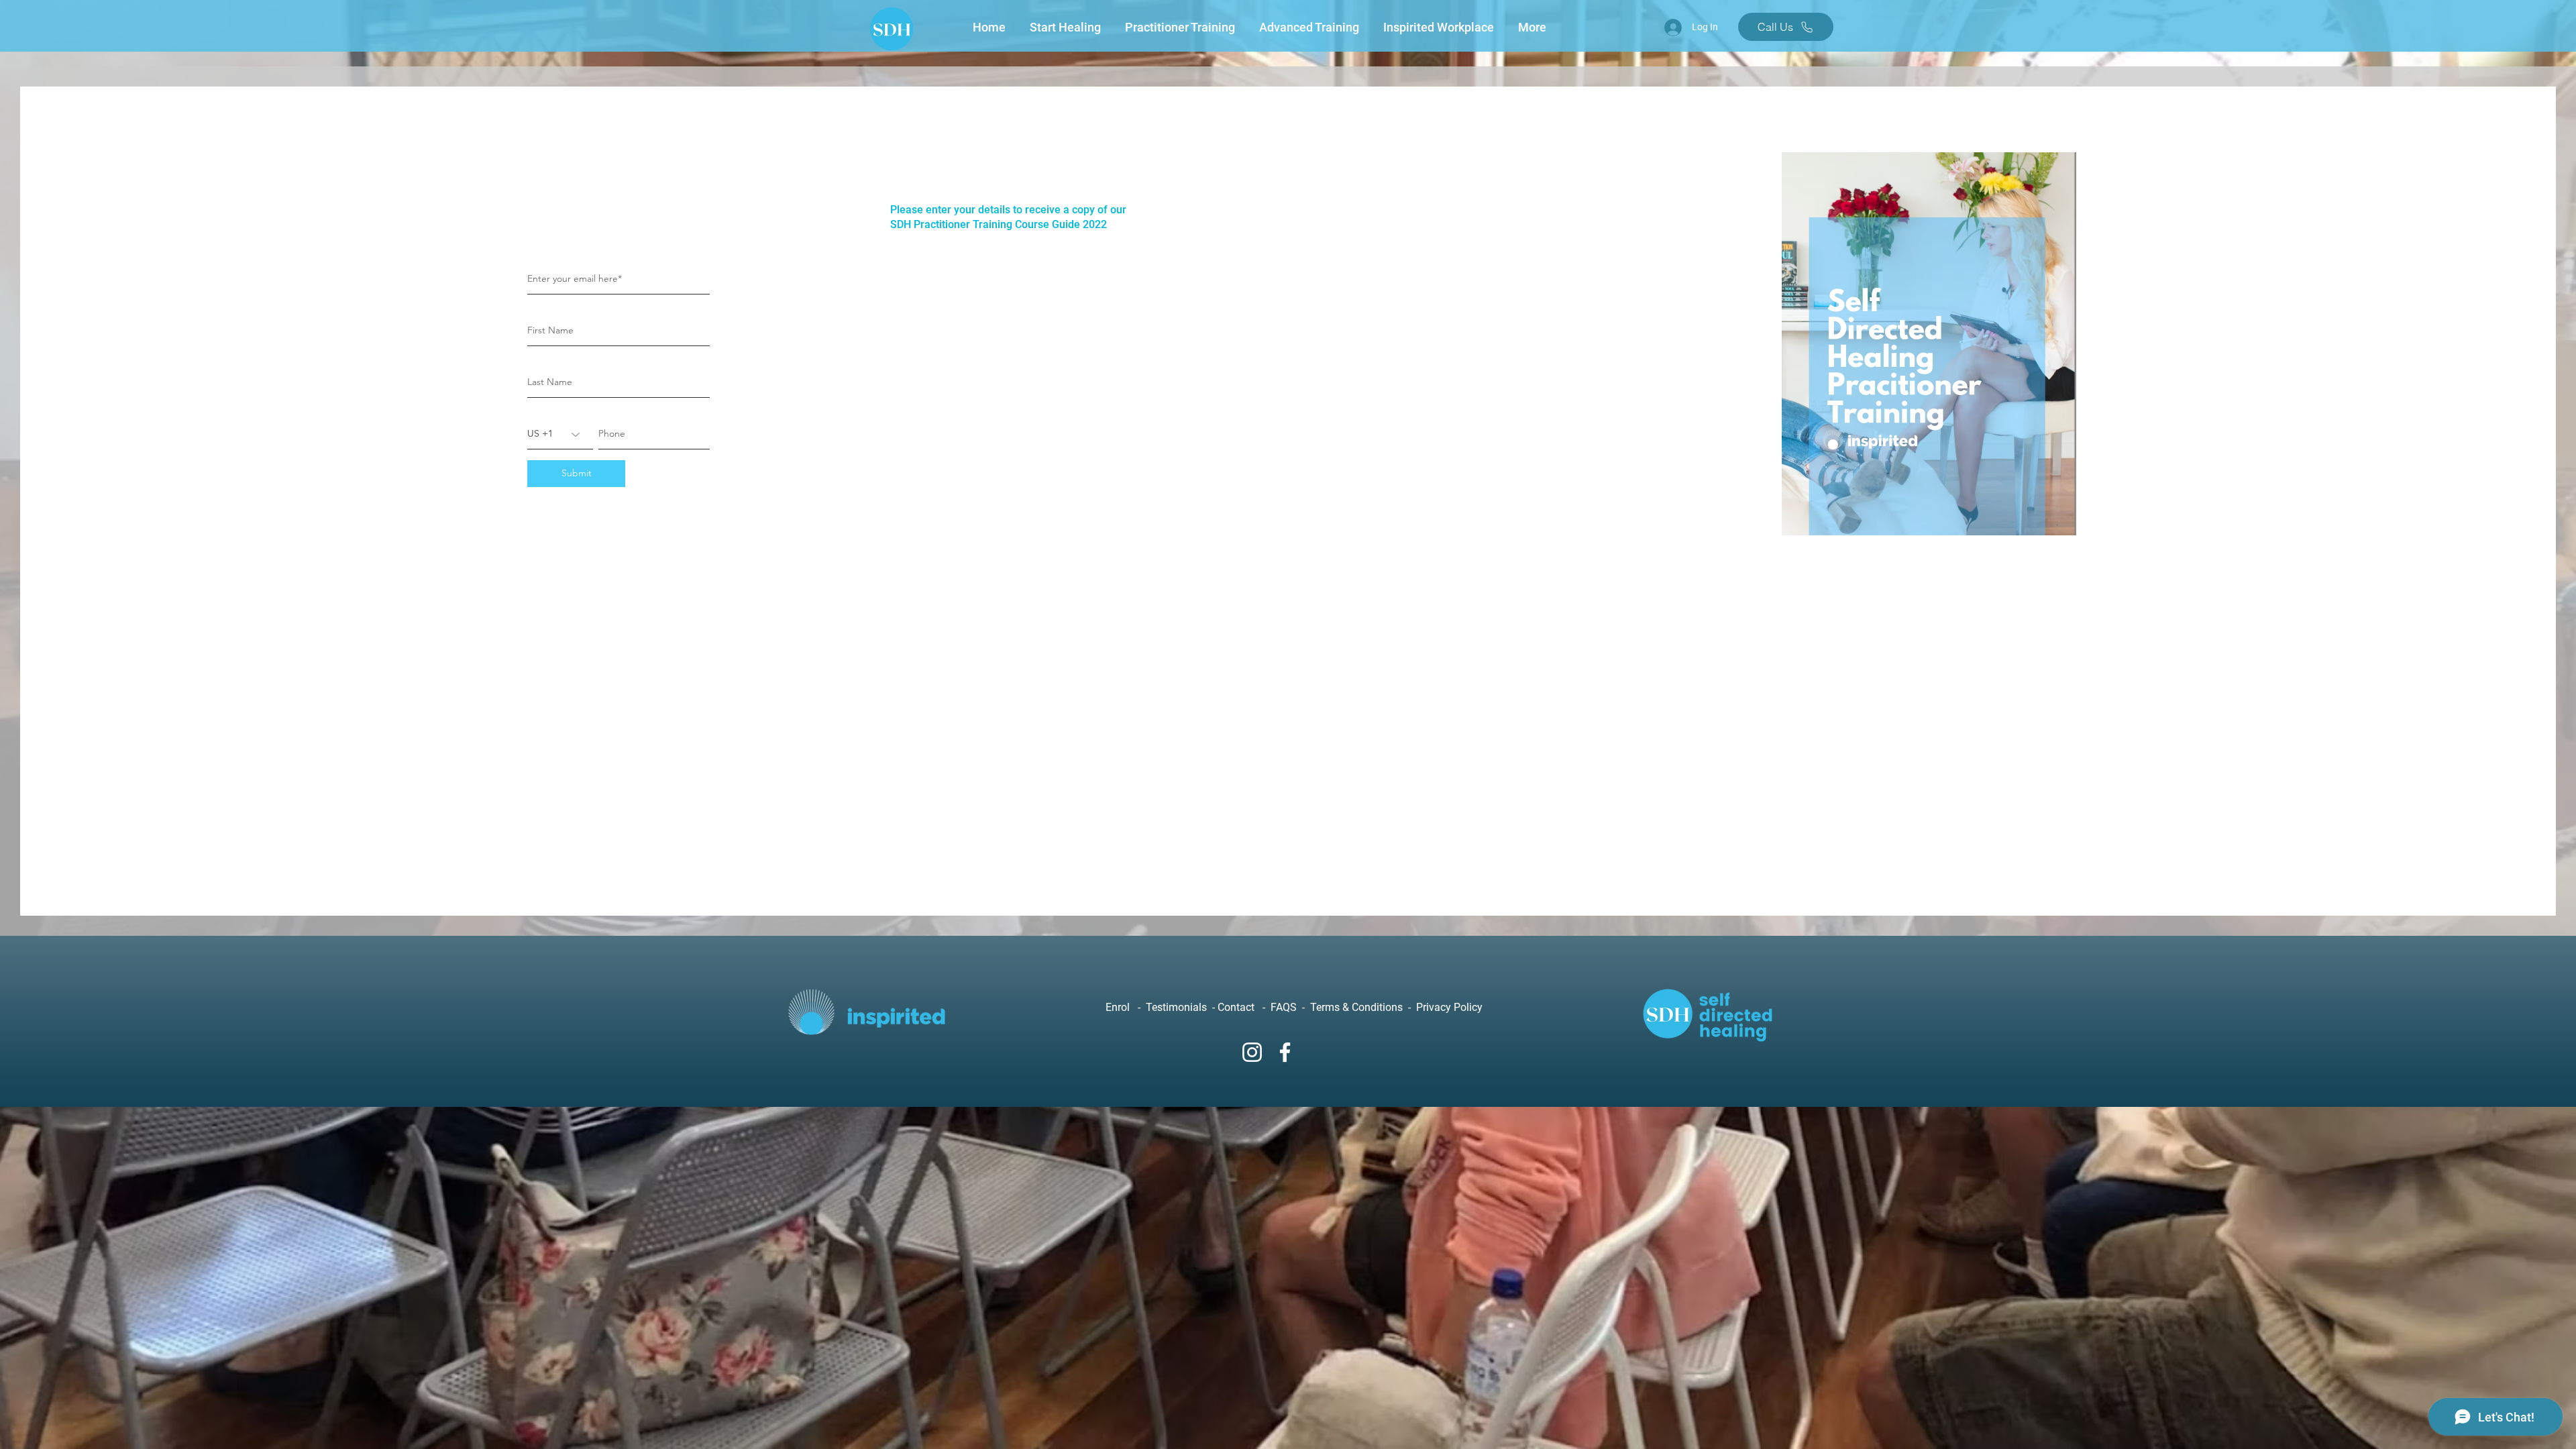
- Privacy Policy (1444, 1007)
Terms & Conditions (1358, 1007)
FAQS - (1290, 1007)
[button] (1067, 28)
